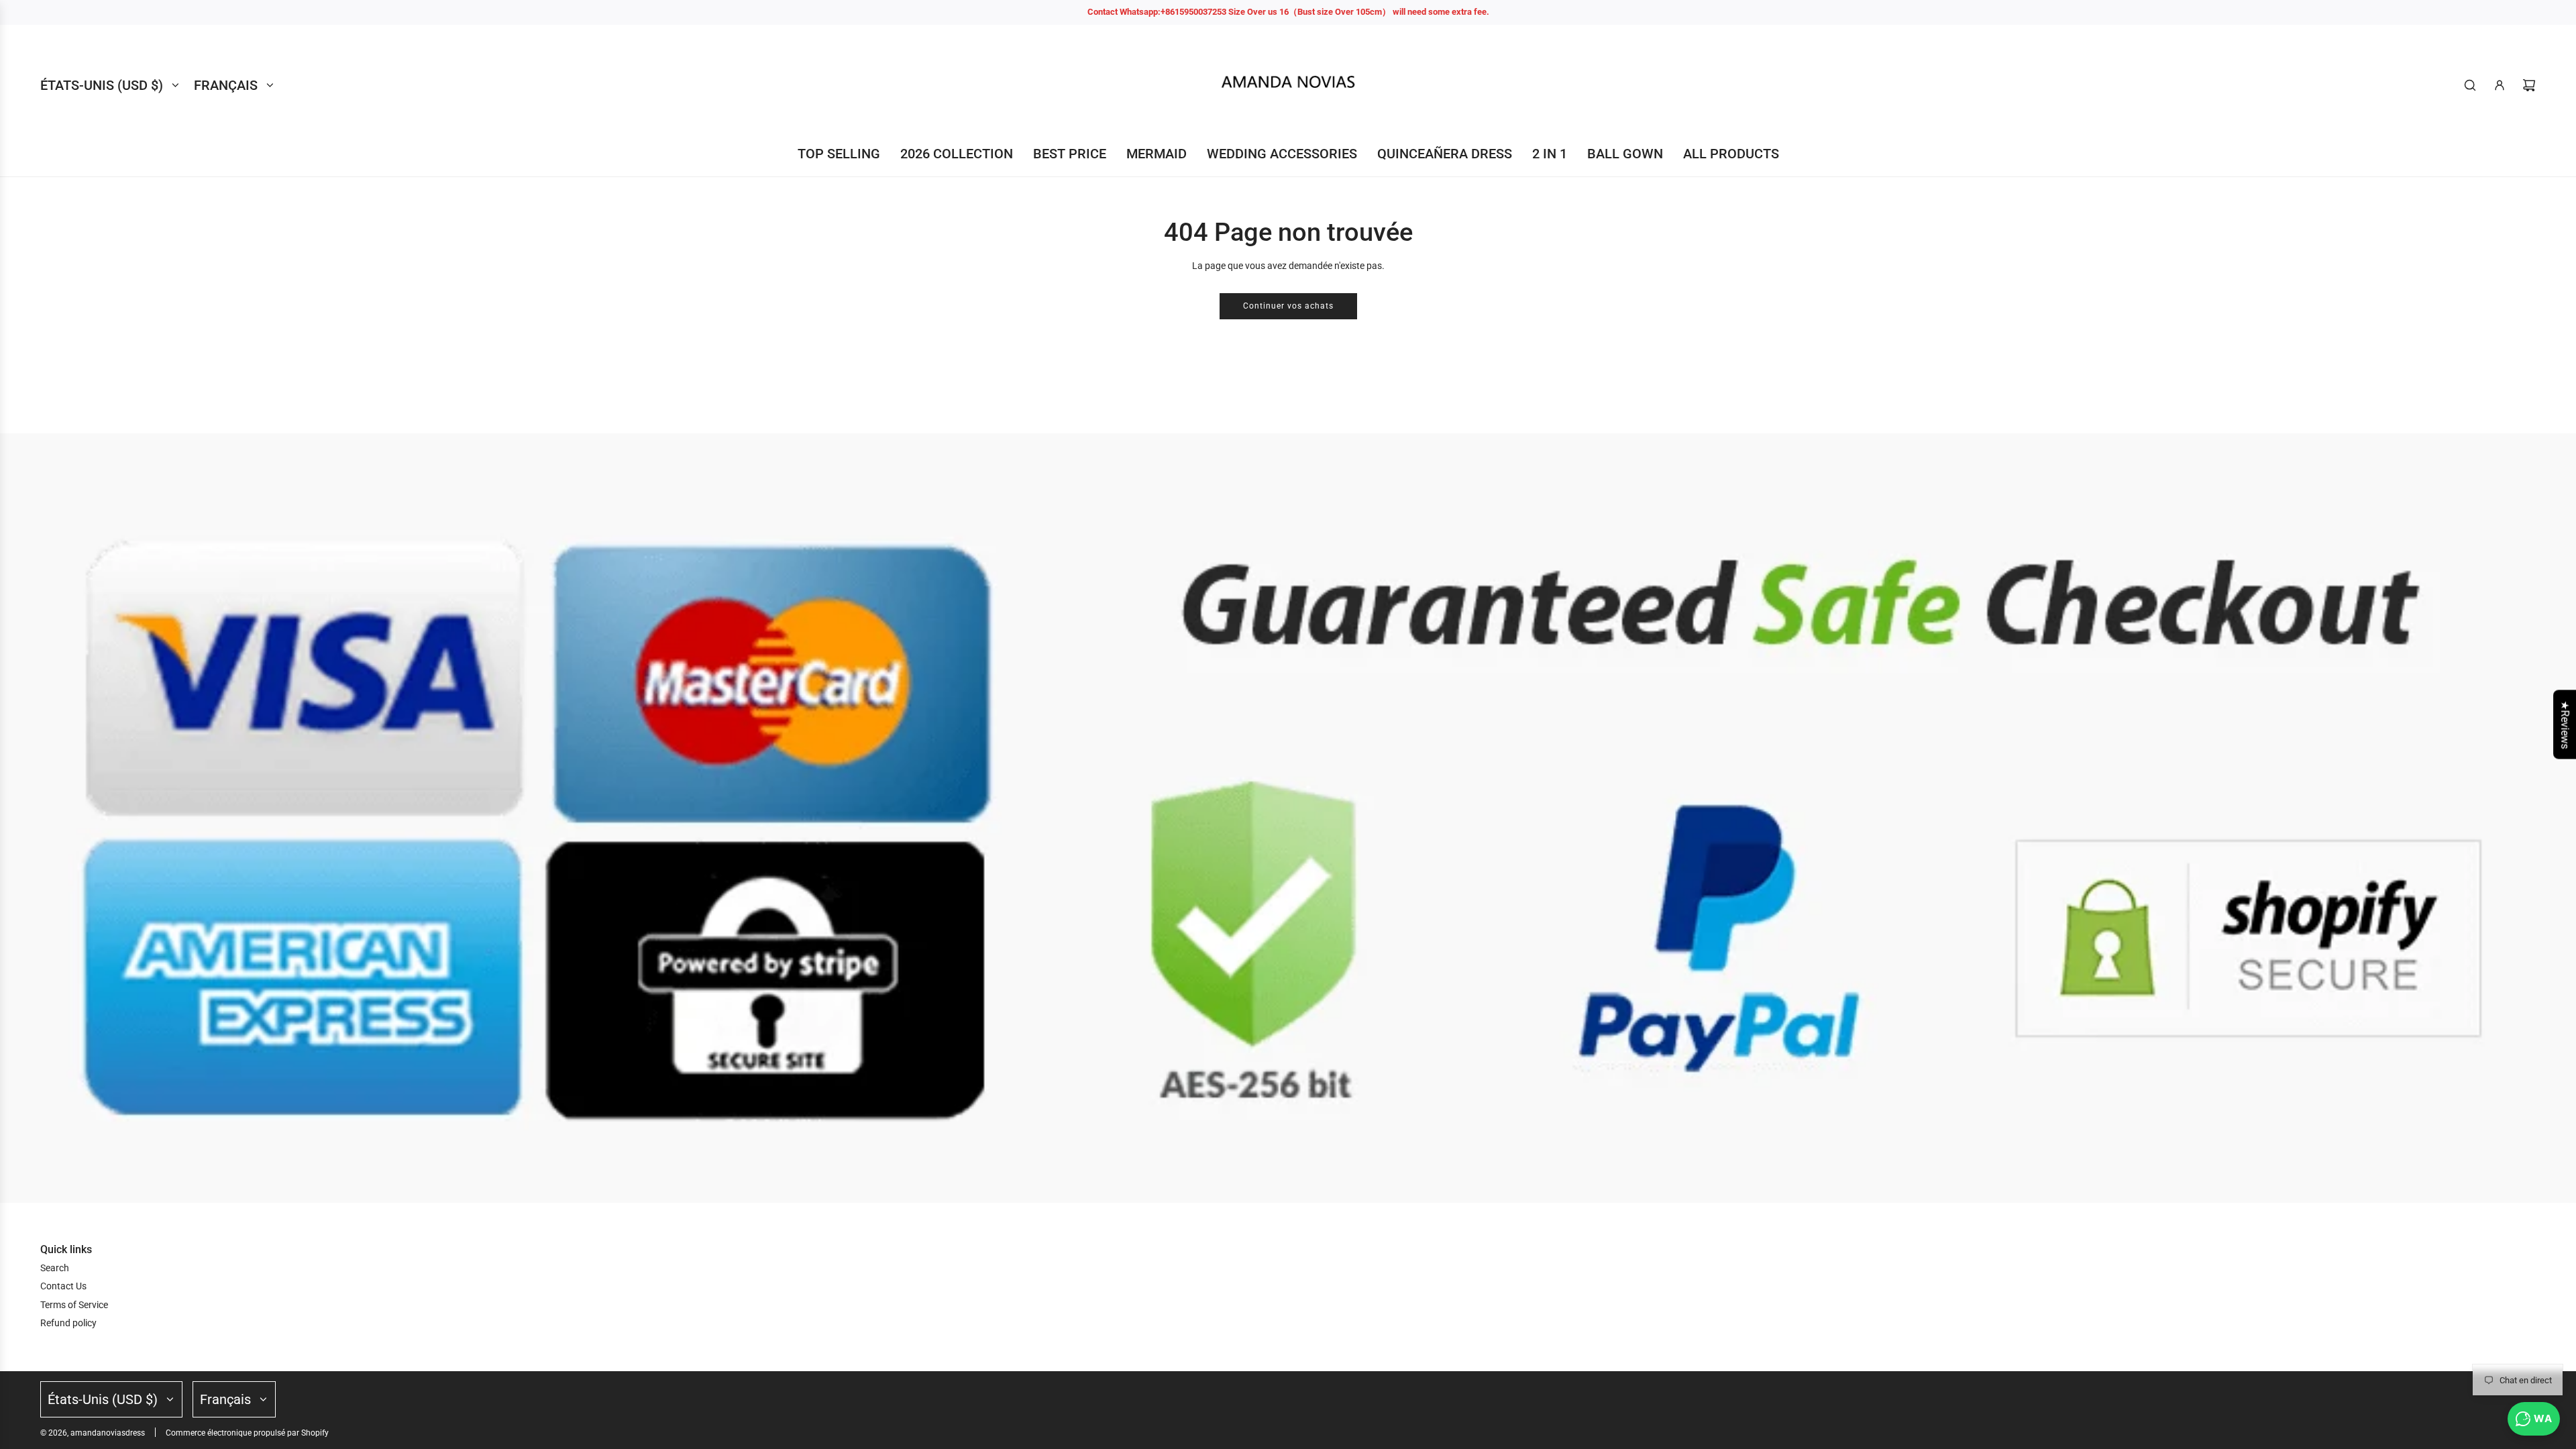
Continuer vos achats (1288, 306)
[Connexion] (2500, 85)
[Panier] (2529, 85)
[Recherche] (2470, 85)
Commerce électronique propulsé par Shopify (247, 1433)
